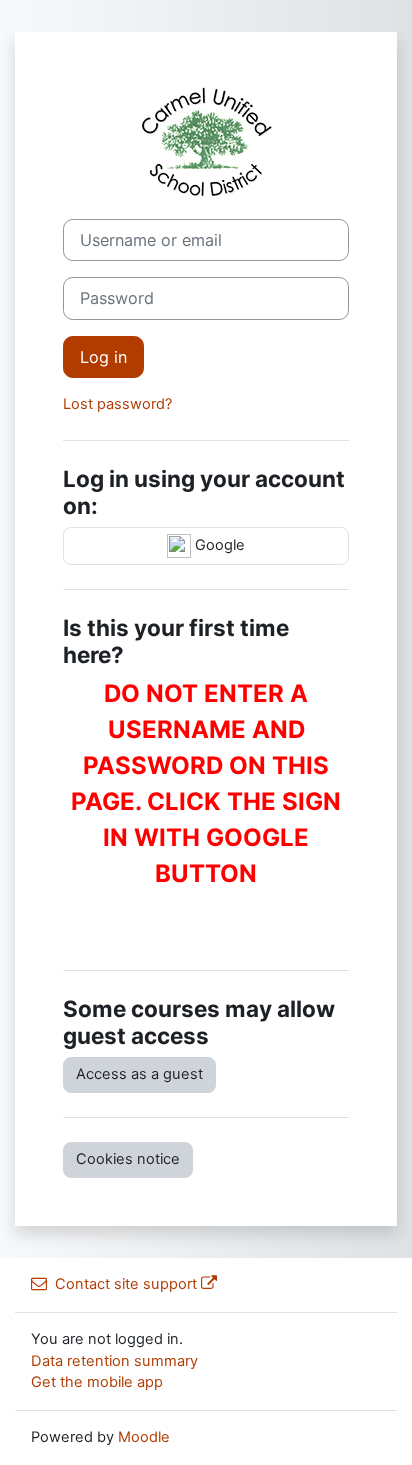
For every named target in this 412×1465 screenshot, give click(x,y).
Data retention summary (114, 1361)
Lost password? (117, 404)
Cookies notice (128, 1159)
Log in (103, 357)
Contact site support (126, 1284)
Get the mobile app (97, 1382)
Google (218, 545)
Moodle (144, 1437)
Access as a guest (139, 1074)
